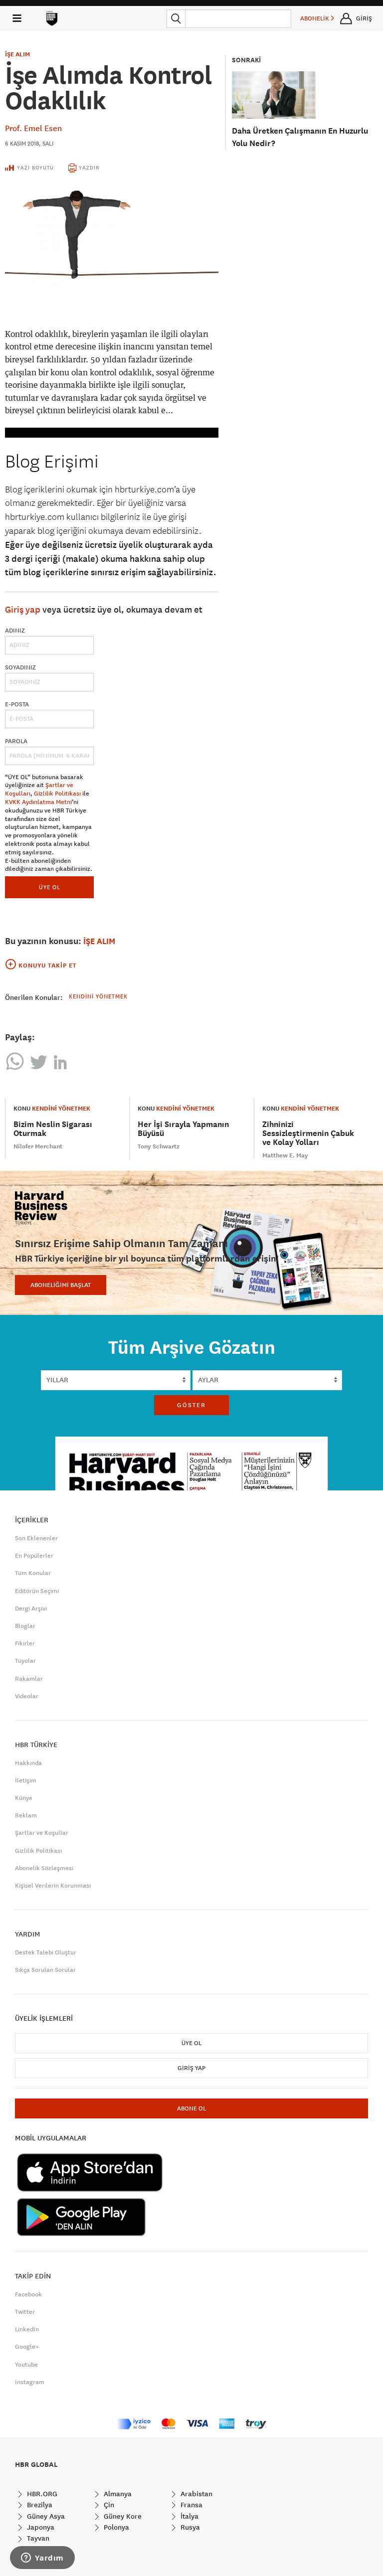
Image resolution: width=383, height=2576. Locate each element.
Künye (24, 1798)
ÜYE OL (50, 887)
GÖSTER (191, 1405)
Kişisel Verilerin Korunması (53, 1886)
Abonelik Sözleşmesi (44, 1868)
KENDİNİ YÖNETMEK (61, 1109)
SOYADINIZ (20, 667)
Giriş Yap (191, 2068)
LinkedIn (27, 2329)
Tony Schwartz (159, 1146)
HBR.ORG (41, 2494)
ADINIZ (15, 631)
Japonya (40, 2527)
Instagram (30, 2382)
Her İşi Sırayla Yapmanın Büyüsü (183, 1129)
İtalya (189, 2516)
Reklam (26, 1815)
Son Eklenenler (36, 1538)
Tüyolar (25, 1661)
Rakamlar (29, 1679)
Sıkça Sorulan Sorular (45, 1970)
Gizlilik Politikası (57, 794)
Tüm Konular (33, 1573)
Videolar (27, 1696)
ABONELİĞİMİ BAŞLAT (61, 1285)
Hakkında (28, 1763)
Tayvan (37, 2538)
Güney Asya (45, 2516)
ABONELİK (315, 18)
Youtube (26, 2365)
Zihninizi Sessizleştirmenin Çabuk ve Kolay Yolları (308, 1133)
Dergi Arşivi (31, 1609)
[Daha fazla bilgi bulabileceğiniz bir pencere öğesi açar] (42, 2559)
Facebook (28, 2294)
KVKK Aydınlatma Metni (38, 802)
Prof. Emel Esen (33, 128)
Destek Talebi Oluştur (46, 1952)
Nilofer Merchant (38, 1146)
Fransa (191, 2505)
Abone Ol (191, 2108)
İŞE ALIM (17, 54)
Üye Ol (191, 2043)
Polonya (115, 2527)
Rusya (189, 2527)
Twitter (25, 2312)
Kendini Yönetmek (98, 996)
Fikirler (25, 1643)
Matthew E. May (285, 1155)
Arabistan (195, 2494)
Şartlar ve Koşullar (42, 1833)
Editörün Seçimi (37, 1591)
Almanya (117, 2494)
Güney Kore (122, 2516)
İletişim (26, 1780)
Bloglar (25, 1626)
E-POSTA (17, 704)
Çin (108, 2505)
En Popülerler (34, 1556)
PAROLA (16, 741)
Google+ (27, 2347)
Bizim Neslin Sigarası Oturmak (53, 1129)
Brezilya (39, 2505)
